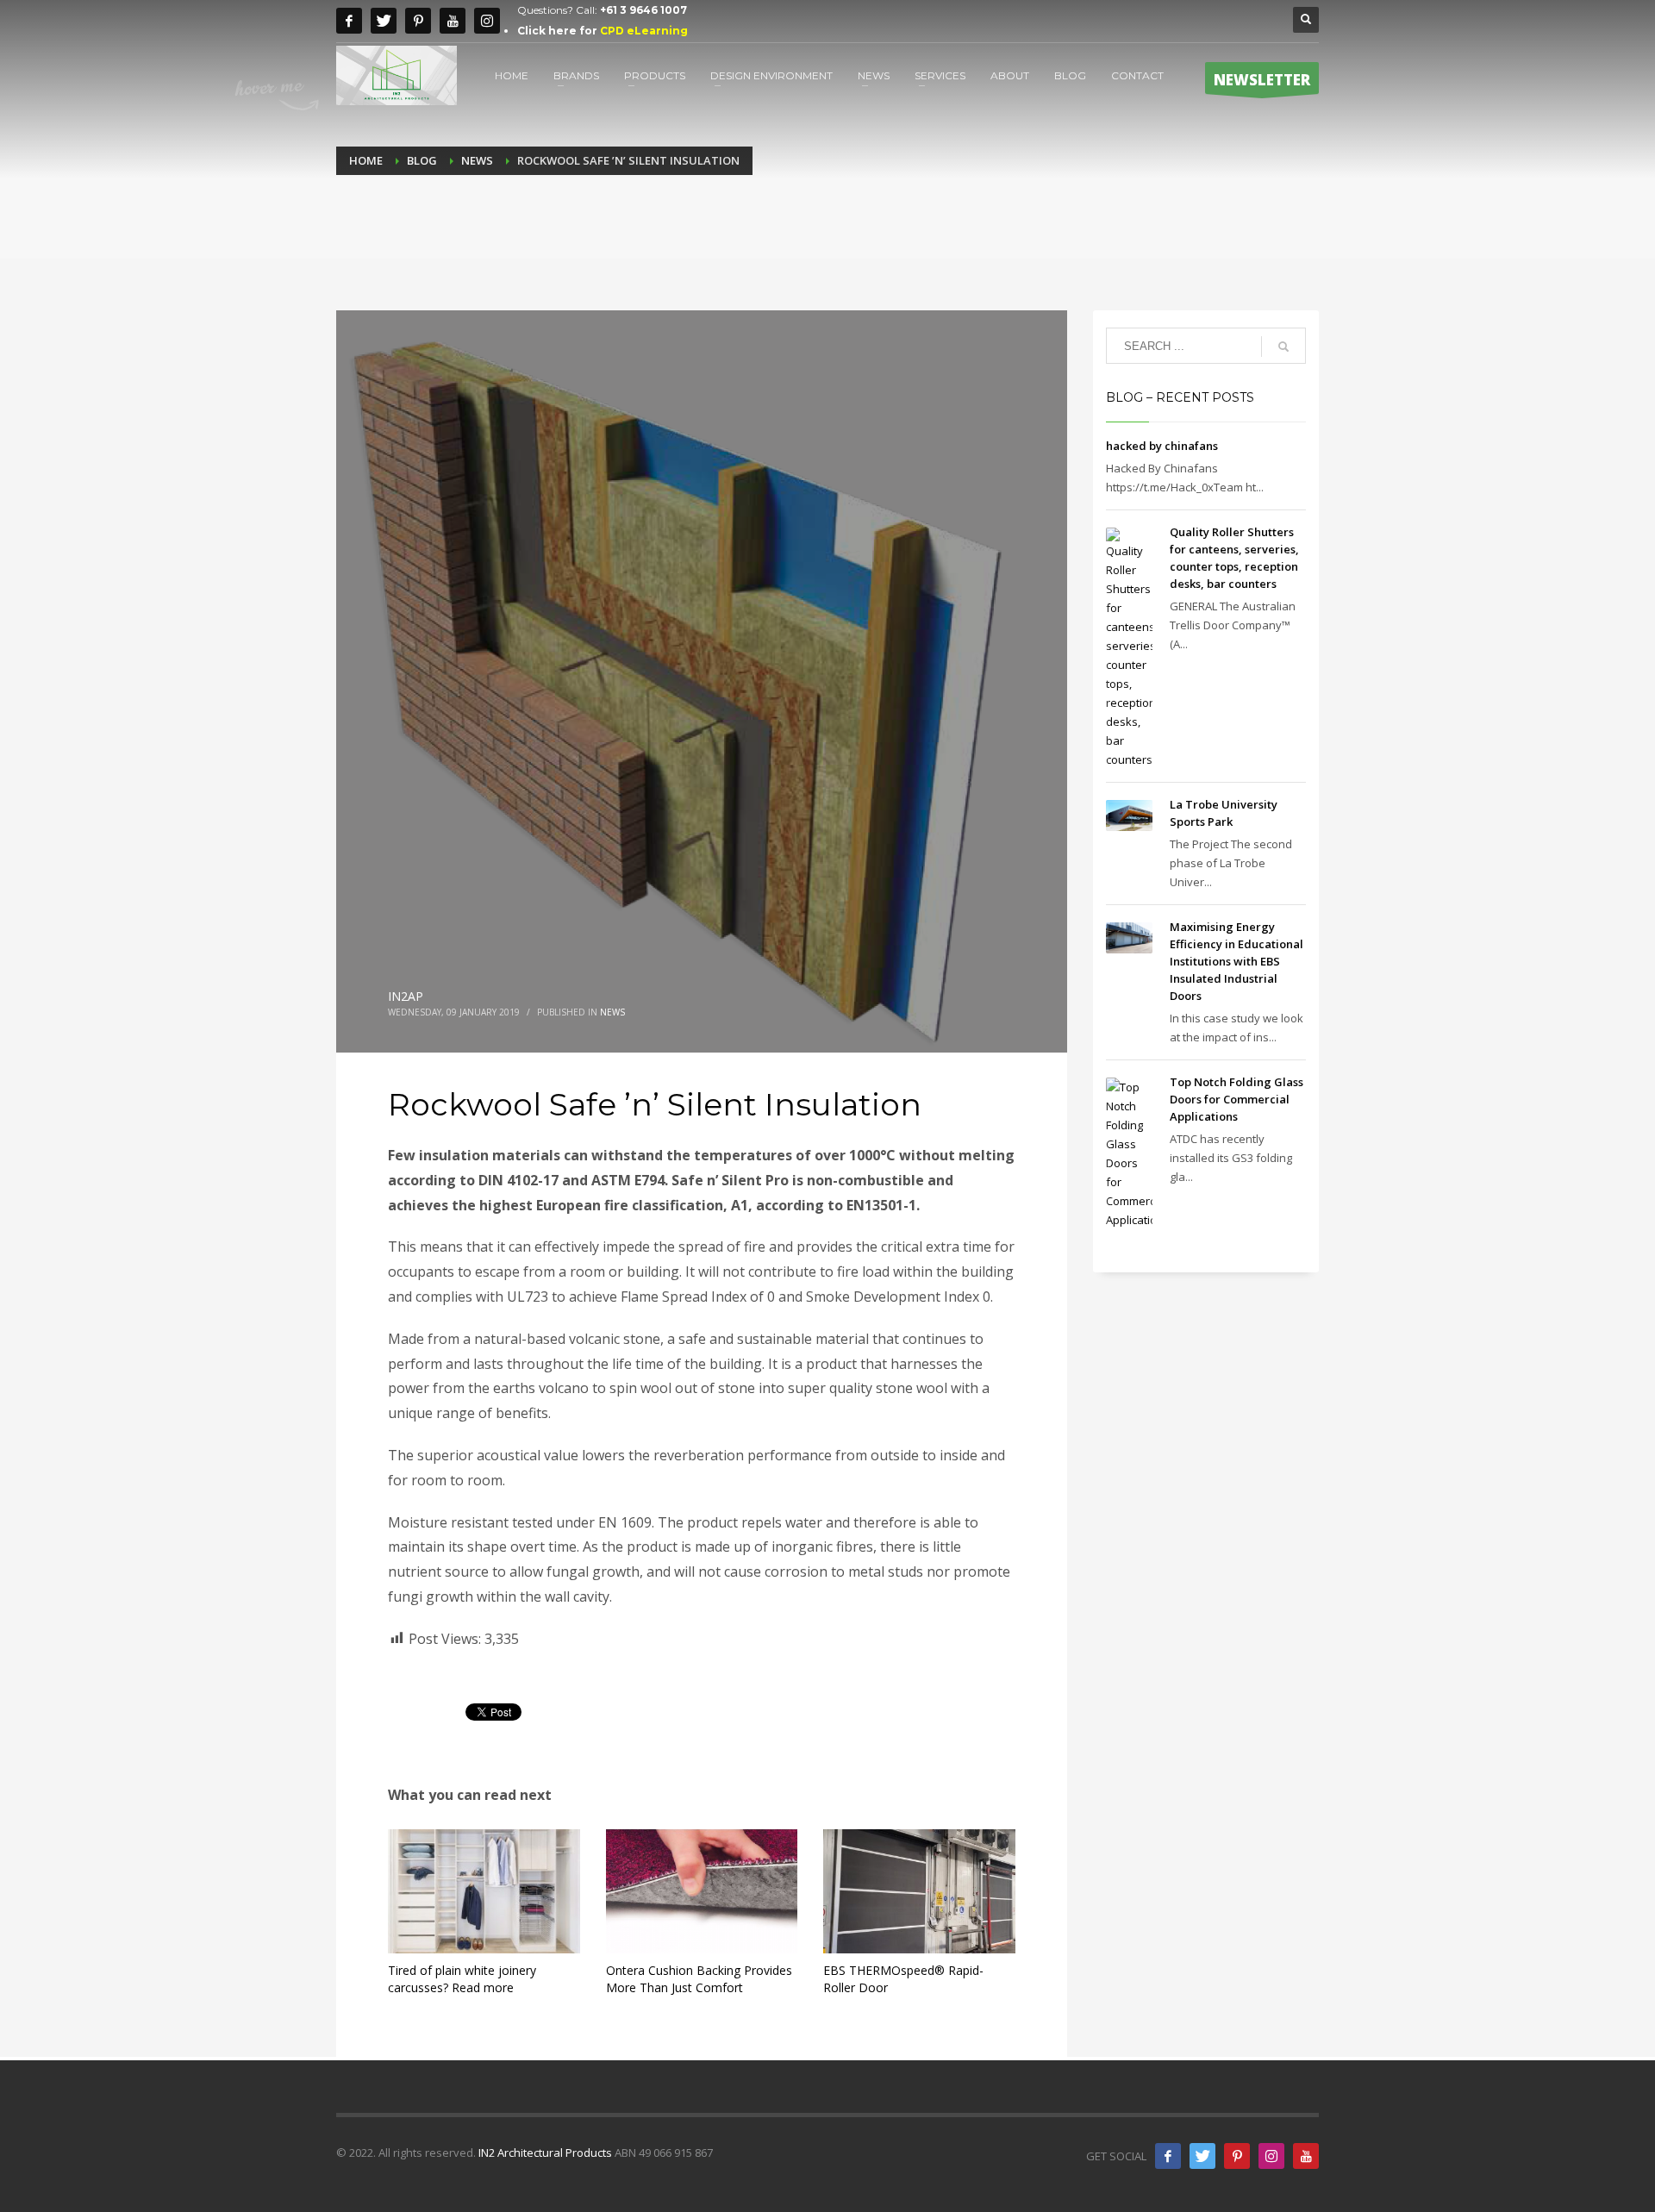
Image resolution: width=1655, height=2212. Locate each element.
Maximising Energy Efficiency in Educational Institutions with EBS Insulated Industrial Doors (1237, 961)
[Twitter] (384, 21)
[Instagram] (487, 21)
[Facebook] (349, 21)
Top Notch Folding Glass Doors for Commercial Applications (1237, 1099)
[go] (1283, 347)
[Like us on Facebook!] (1168, 2156)
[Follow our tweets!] (1202, 2156)
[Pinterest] (418, 21)
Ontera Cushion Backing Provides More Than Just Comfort (699, 1979)
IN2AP (406, 996)
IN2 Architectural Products (545, 2153)
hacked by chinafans (1162, 446)
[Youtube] (453, 21)
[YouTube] (1306, 2156)
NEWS (612, 1012)
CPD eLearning (644, 31)
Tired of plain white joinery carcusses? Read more (462, 1979)
